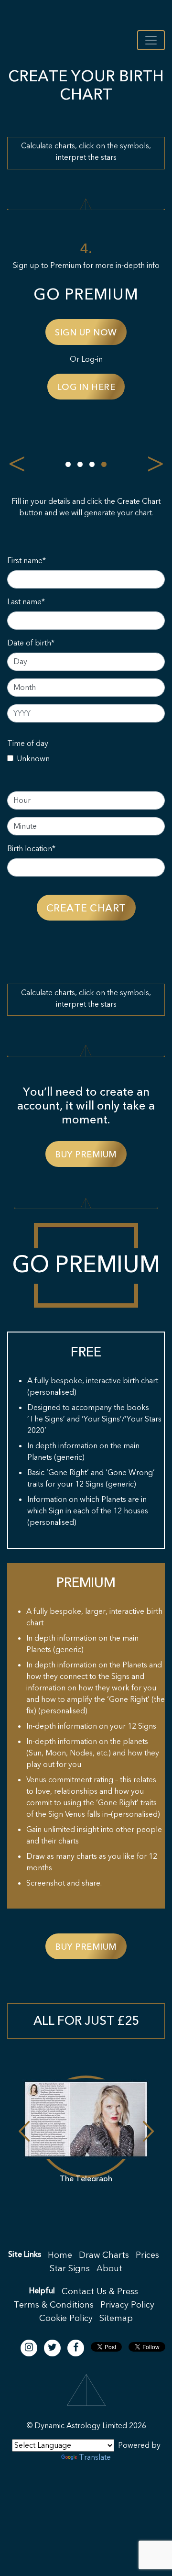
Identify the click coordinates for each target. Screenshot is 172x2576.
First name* (27, 561)
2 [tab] (80, 464)
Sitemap (116, 2318)
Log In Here (44, 387)
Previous (17, 461)
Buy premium (86, 1155)
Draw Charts (104, 2255)
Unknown (33, 759)
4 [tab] (104, 464)
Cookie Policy (66, 2318)
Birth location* (31, 849)
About (109, 2269)
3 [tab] (92, 464)
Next (155, 461)
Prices (147, 2255)
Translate (95, 2457)
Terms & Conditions (54, 2305)
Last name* (26, 602)
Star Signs (70, 2269)
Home (60, 2255)
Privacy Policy (127, 2305)
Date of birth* (31, 643)
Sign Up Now (44, 333)
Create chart (86, 908)
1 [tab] (68, 464)
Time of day (28, 744)
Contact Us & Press (100, 2292)
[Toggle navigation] (151, 40)
